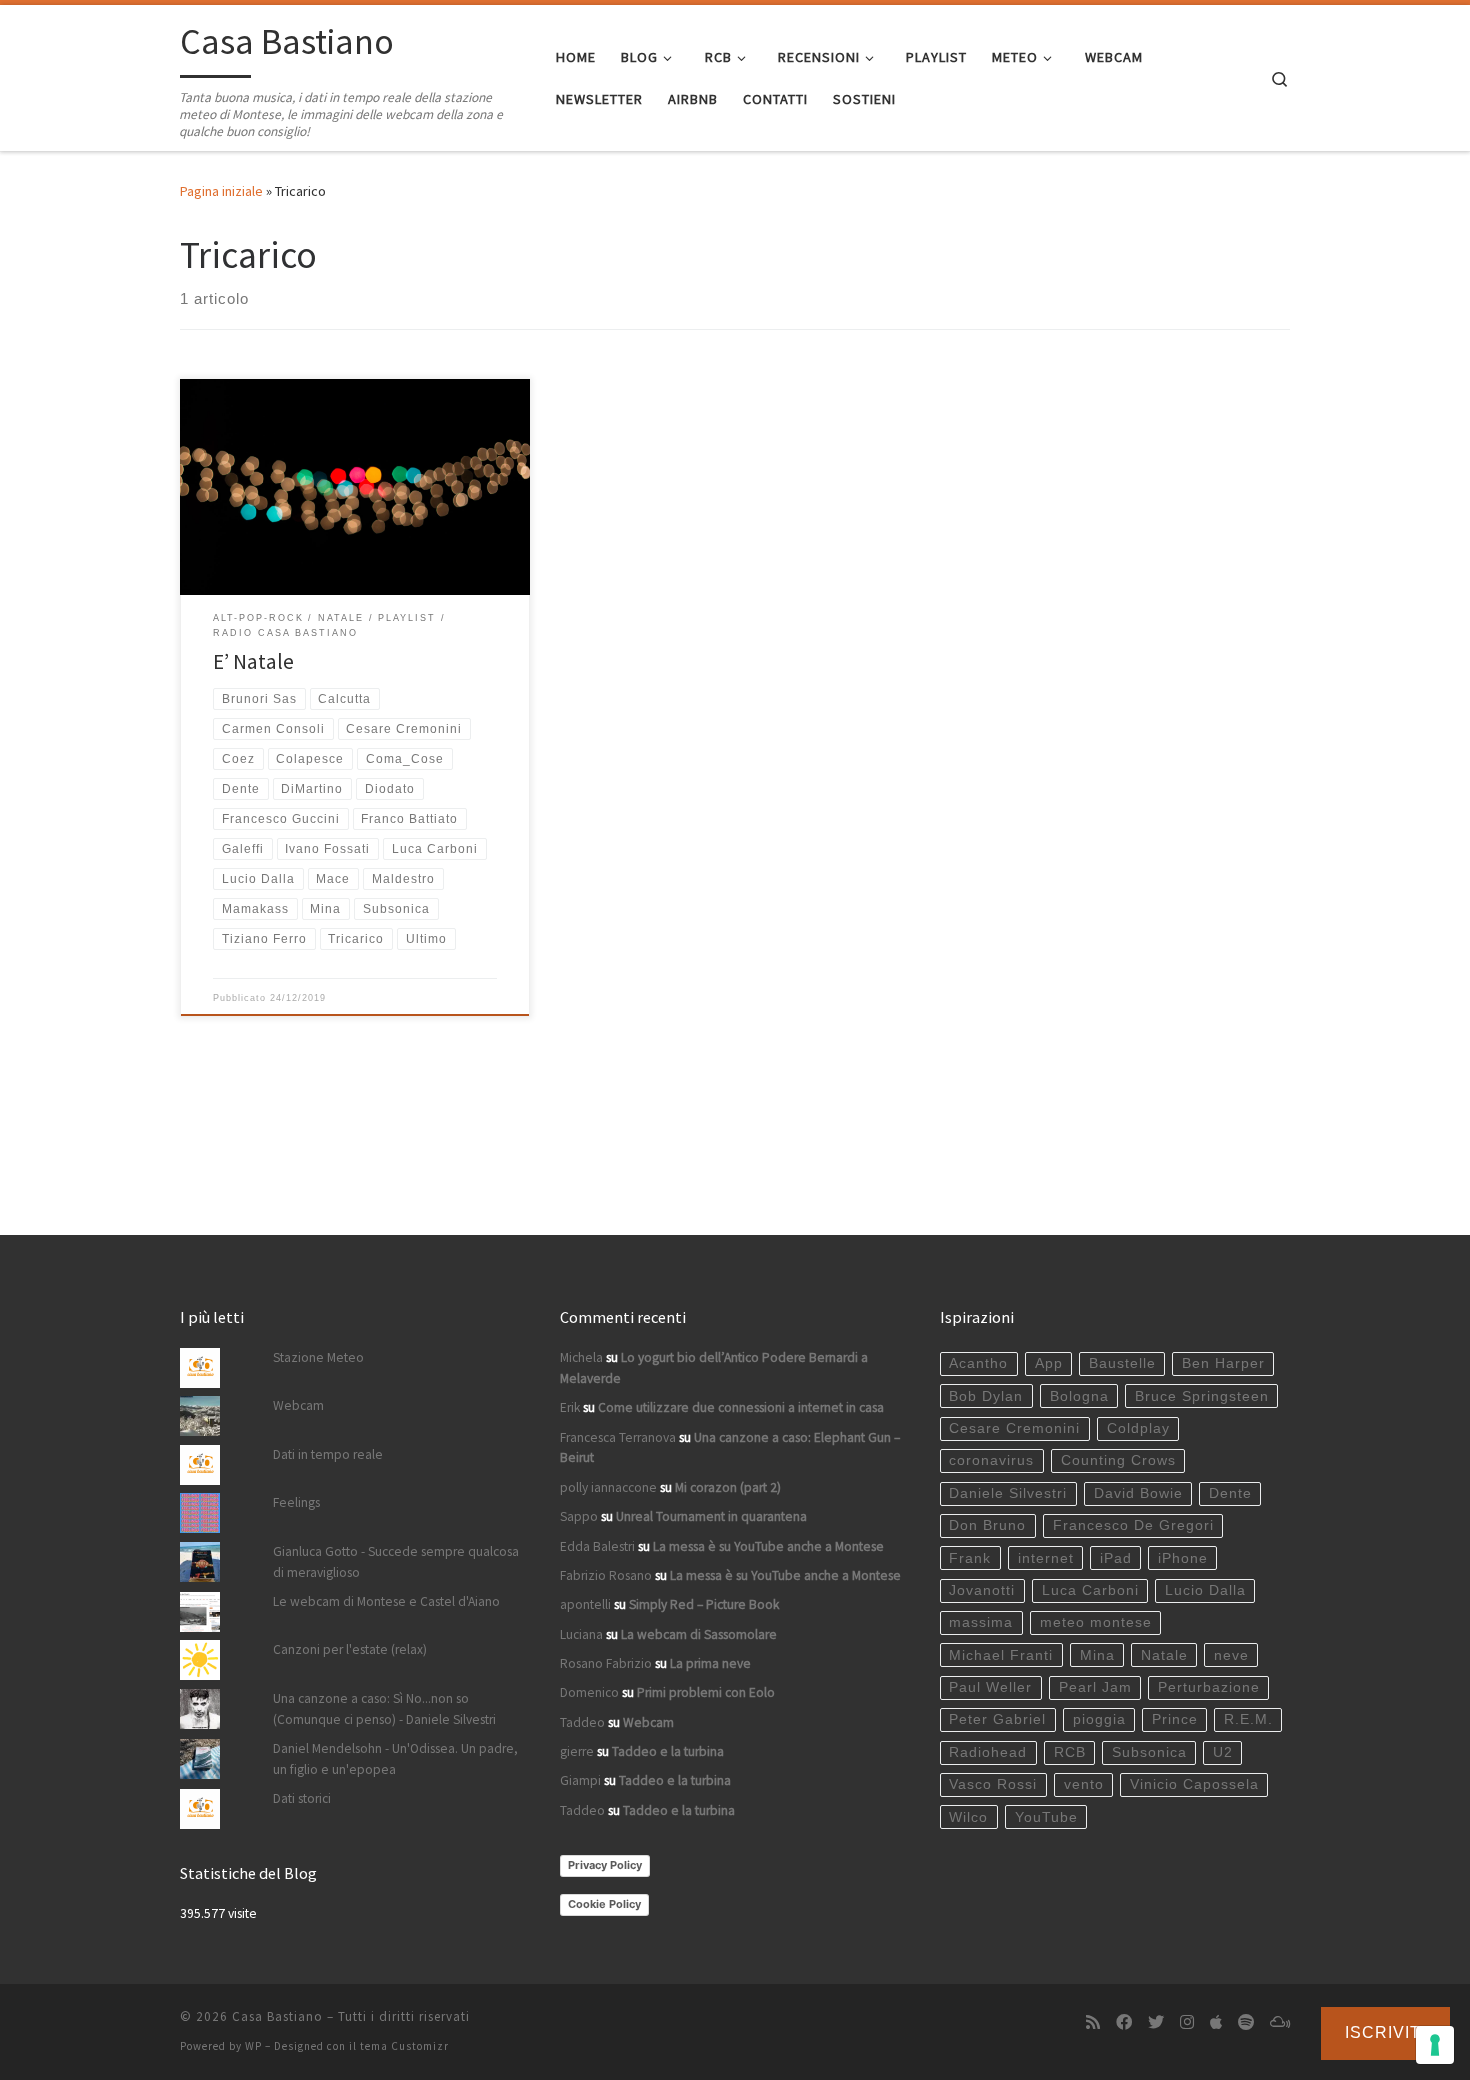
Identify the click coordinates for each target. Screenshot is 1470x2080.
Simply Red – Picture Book (704, 1604)
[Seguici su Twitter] (1156, 2022)
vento (1084, 1784)
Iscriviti (1385, 2032)
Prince (1175, 1719)
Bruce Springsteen (1202, 1396)
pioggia (1099, 1719)
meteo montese (1096, 1622)
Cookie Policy (604, 1904)
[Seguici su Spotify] (1246, 2022)
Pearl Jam (1095, 1687)
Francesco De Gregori (1133, 1525)
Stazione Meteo (318, 1357)
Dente (1230, 1493)
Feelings (296, 1502)
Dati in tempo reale (328, 1454)
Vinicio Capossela (1194, 1784)
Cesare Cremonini (1014, 1428)
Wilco (968, 1817)
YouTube (1046, 1817)
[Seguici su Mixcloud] (1280, 2022)
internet (1046, 1558)
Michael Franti (1001, 1655)
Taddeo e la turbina (668, 1751)
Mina (1097, 1655)
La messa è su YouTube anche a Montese (768, 1546)
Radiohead (988, 1752)
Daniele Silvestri (1008, 1493)
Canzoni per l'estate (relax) (350, 1649)
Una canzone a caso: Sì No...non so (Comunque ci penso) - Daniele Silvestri (384, 1709)
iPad (1116, 1558)
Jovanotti (982, 1590)
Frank (970, 1558)
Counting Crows (1118, 1460)
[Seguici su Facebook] (1124, 2022)
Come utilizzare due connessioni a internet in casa (741, 1407)
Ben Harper (1223, 1363)
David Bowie (1138, 1493)
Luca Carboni (1090, 1590)
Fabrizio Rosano (606, 1575)
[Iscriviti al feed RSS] (1093, 2022)
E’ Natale (253, 661)
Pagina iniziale (221, 191)
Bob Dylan (986, 1396)
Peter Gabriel (997, 1719)
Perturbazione (1209, 1687)
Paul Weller (990, 1687)
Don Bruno (987, 1525)
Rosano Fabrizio (606, 1663)
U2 (1223, 1752)
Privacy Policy (605, 1865)
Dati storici (302, 1798)
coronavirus (991, 1460)
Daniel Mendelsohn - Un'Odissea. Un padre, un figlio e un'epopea (395, 1759)
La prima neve (710, 1663)
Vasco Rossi (993, 1784)
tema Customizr (404, 2046)
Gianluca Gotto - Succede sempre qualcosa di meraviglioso (396, 1562)
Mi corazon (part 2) (728, 1487)
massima (981, 1622)
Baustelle (1122, 1363)
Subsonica (1149, 1752)
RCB (1070, 1752)
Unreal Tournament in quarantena (711, 1516)
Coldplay (1138, 1428)
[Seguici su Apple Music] (1216, 2022)
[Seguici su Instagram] (1187, 2022)
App (1049, 1363)
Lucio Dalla (1205, 1590)
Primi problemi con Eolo (706, 1692)
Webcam (298, 1405)
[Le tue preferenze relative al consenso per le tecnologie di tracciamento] (1435, 2045)
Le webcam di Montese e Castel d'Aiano (386, 1601)
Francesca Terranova (618, 1437)
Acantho (978, 1363)
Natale (1164, 1655)
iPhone (1183, 1558)
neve (1231, 1655)
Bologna (1079, 1396)
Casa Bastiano (277, 2016)
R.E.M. (1248, 1719)
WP (253, 2046)
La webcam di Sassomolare (699, 1634)
